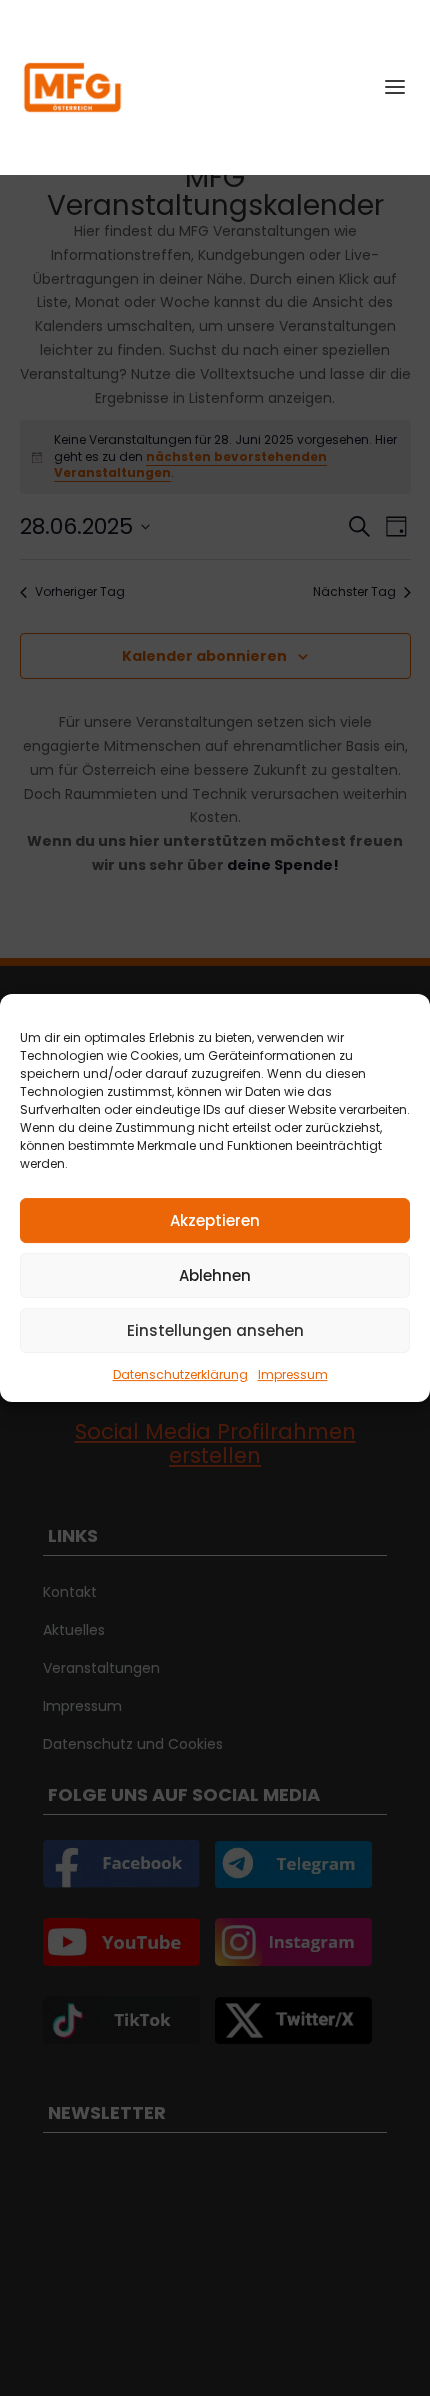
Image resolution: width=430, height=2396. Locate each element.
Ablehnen (215, 1275)
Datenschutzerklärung (180, 1374)
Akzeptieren (215, 1220)
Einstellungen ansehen (215, 1330)
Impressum (293, 1374)
